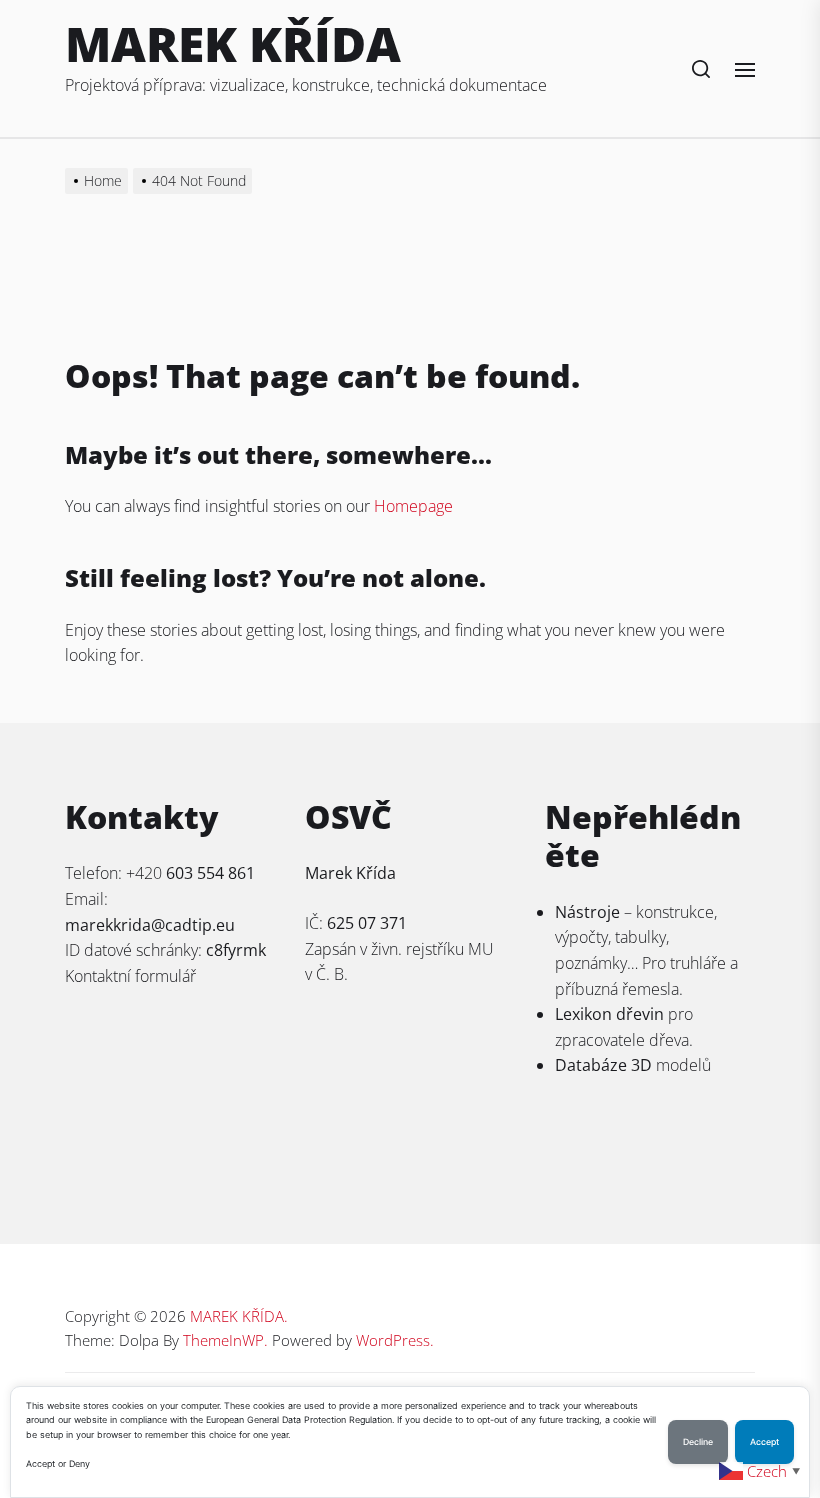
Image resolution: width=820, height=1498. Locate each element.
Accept (764, 1442)
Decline (698, 1442)
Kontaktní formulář (130, 976)
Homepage (413, 506)
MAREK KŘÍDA (233, 43)
